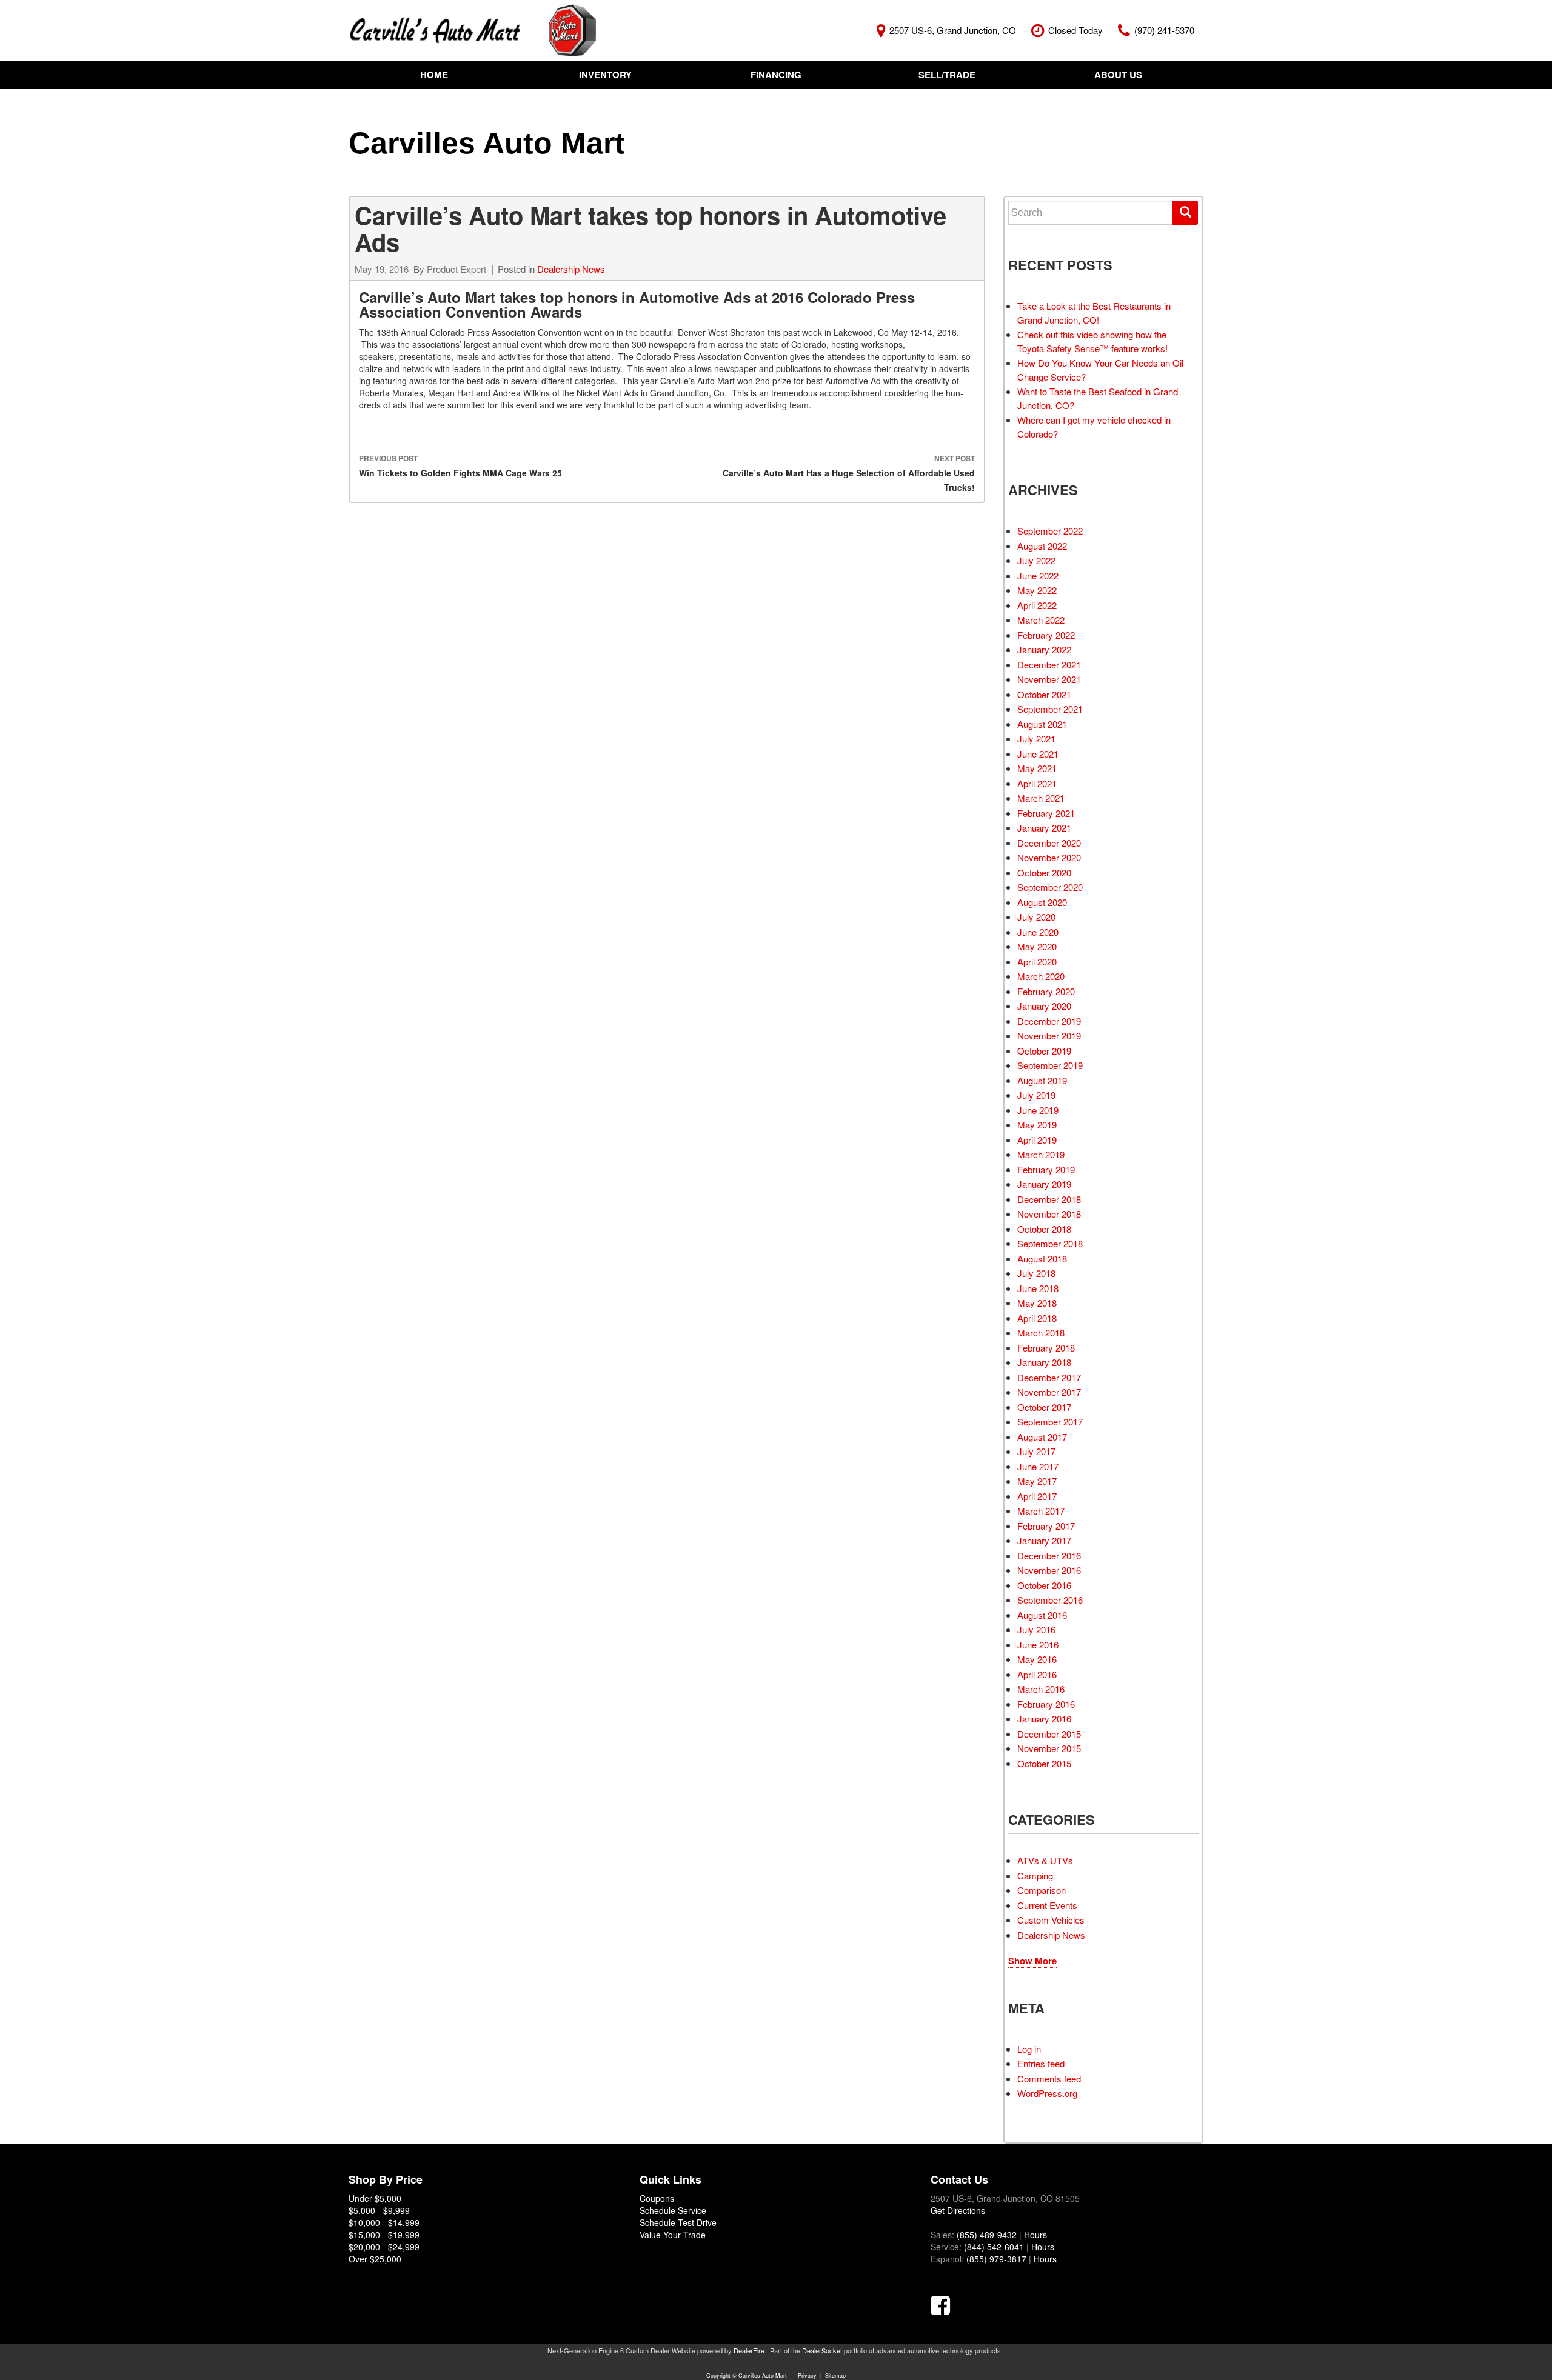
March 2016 (1041, 1689)
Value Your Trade (673, 2235)
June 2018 (1038, 1288)
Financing (776, 75)
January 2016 (1044, 1718)
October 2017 (1044, 1407)
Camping (1035, 1875)
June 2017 (1038, 1466)
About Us (1118, 75)
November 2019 (1049, 1035)
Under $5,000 (375, 2198)
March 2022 (1041, 620)
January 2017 (1044, 1540)
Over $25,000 (375, 2259)
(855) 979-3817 (996, 2259)
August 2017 (1042, 1437)
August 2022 (1042, 546)
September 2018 (1050, 1243)
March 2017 (1041, 1511)
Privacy (807, 2375)
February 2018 (1046, 1348)
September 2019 (1050, 1065)
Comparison (1042, 1890)
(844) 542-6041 (994, 2247)
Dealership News (571, 269)
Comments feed (1049, 2078)
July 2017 (1036, 1451)
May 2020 (1037, 946)
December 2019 (1049, 1021)
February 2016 (1046, 1704)
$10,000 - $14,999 (384, 2222)
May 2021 (1037, 768)
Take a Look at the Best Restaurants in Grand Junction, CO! (1094, 313)
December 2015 (1049, 1734)
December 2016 (1049, 1555)
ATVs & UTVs (1045, 1860)
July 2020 (1036, 917)
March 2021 (1041, 798)
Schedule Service (673, 2210)
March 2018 (1041, 1332)
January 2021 (1044, 828)
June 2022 (1038, 575)
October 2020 (1044, 872)
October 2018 (1044, 1229)
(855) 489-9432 (987, 2235)
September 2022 (1050, 531)
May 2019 (1037, 1125)
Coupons (657, 2198)
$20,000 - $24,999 (384, 2247)
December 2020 (1049, 843)
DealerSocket (822, 2350)
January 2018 (1044, 1362)
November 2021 (1049, 679)
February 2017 (1046, 1526)
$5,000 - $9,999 (379, 2210)
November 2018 (1049, 1214)
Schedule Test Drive (678, 2222)
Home (434, 75)
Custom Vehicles (1051, 1920)
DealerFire (749, 2350)
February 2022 (1046, 635)
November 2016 (1049, 1570)
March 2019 (1041, 1154)
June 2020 (1038, 932)
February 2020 (1046, 991)
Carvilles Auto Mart (487, 143)
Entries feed (1041, 2063)
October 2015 (1044, 1763)
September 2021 (1050, 709)
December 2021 (1049, 665)
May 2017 (1037, 1481)
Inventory (605, 75)
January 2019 (1044, 1184)
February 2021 (1046, 813)
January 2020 (1044, 1006)
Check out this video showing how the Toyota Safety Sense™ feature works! (1092, 341)
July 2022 (1036, 560)
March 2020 (1041, 976)
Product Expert (457, 269)
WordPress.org (1047, 2093)
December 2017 (1049, 1377)
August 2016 (1042, 1615)
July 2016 (1036, 1629)
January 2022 (1044, 649)
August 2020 (1042, 902)
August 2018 (1042, 1258)
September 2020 (1050, 887)
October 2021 (1044, 694)
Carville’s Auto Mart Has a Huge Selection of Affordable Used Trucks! (849, 473)
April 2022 (1037, 605)
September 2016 (1050, 1600)
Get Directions (958, 2210)
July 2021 (1036, 738)
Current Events (1047, 1905)
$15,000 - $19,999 (384, 2235)
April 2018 (1037, 1318)
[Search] (1185, 213)
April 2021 (1037, 783)
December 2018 (1049, 1199)
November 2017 (1049, 1392)
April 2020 (1037, 962)
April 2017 (1037, 1496)
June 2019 (1038, 1110)
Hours (1035, 2235)
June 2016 (1038, 1645)
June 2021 (1038, 754)
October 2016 (1044, 1585)
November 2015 (1049, 1748)
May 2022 (1037, 590)
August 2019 (1042, 1080)
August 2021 (1042, 724)
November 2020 (1049, 857)
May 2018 (1037, 1303)
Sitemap (835, 2375)
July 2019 (1036, 1095)
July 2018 (1036, 1273)
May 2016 (1037, 1659)
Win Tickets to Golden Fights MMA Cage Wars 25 (460, 466)
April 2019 (1037, 1140)
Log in (1029, 2049)
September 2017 (1050, 1422)
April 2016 (1037, 1674)
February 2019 (1046, 1169)
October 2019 (1044, 1051)
